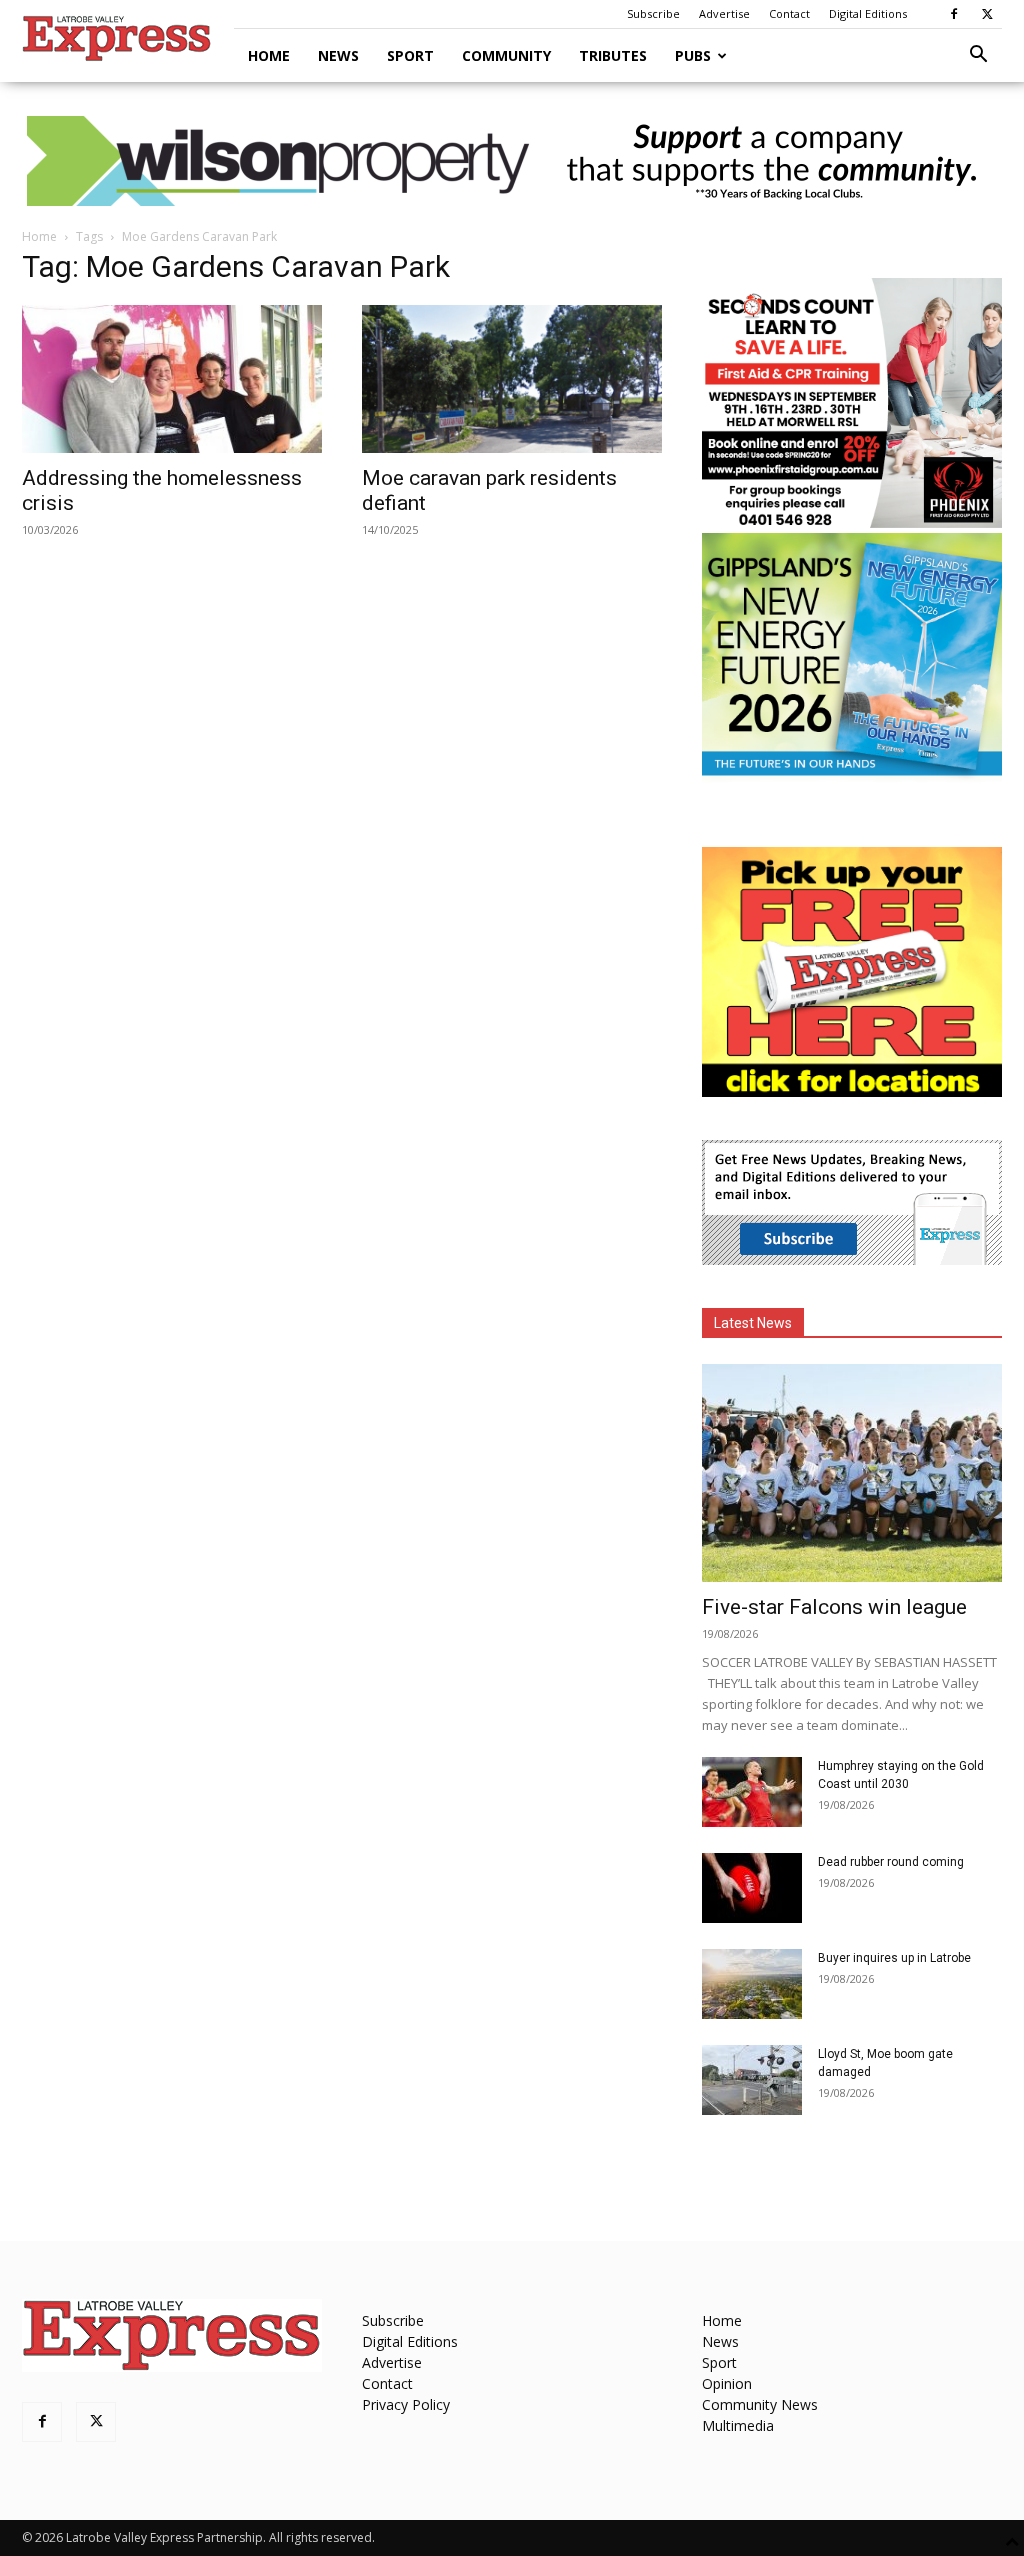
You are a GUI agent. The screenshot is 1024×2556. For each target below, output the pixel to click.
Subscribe (653, 13)
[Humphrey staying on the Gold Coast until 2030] (752, 1792)
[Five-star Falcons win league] (852, 1473)
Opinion (727, 2383)
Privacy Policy (406, 2404)
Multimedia (738, 2425)
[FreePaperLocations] (852, 1091)
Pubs (693, 55)
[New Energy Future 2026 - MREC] (852, 777)
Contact (789, 13)
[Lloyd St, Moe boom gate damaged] (752, 2080)
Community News (760, 2404)
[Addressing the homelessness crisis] (172, 379)
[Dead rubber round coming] (752, 1888)
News (338, 55)
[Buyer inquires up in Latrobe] (752, 1984)
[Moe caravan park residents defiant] (512, 379)
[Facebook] (954, 14)
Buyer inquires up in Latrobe (894, 1958)
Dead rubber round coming (891, 1862)
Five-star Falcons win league (834, 1607)
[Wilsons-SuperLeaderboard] (512, 161)
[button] (978, 56)
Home (269, 55)
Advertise (724, 13)
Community (506, 55)
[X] (987, 14)
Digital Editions (868, 13)
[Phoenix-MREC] (852, 522)
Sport (410, 55)
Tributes (613, 55)
